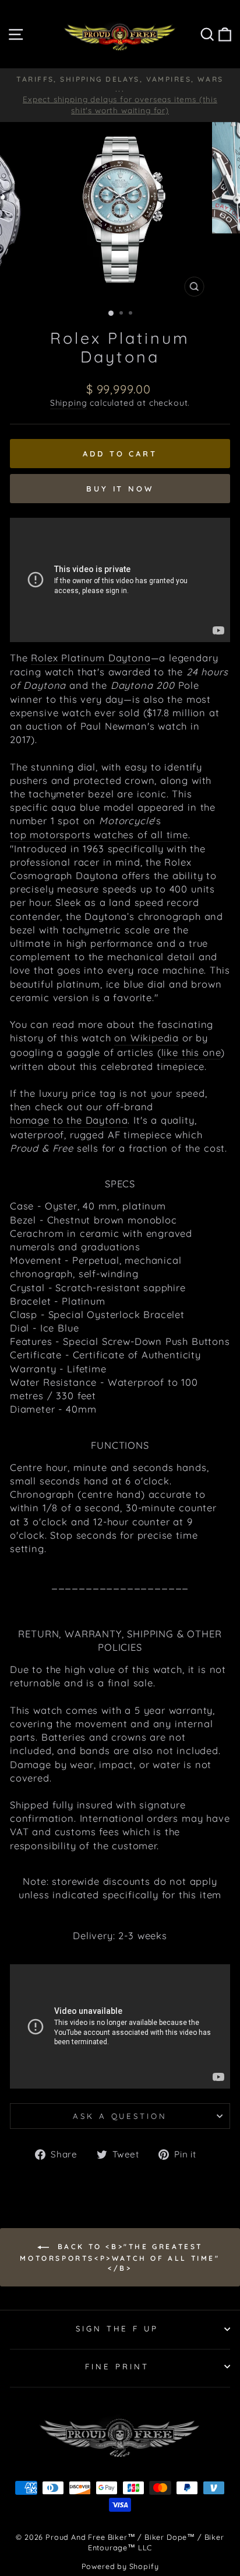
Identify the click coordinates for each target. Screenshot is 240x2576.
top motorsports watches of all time (99, 834)
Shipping (69, 403)
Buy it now (120, 489)
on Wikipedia (147, 1038)
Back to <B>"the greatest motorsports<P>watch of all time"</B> (120, 2257)
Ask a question (120, 2116)
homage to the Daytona (69, 1120)
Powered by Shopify (120, 2566)
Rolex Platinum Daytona (91, 658)
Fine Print (117, 2366)
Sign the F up (117, 2328)
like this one (191, 1052)
